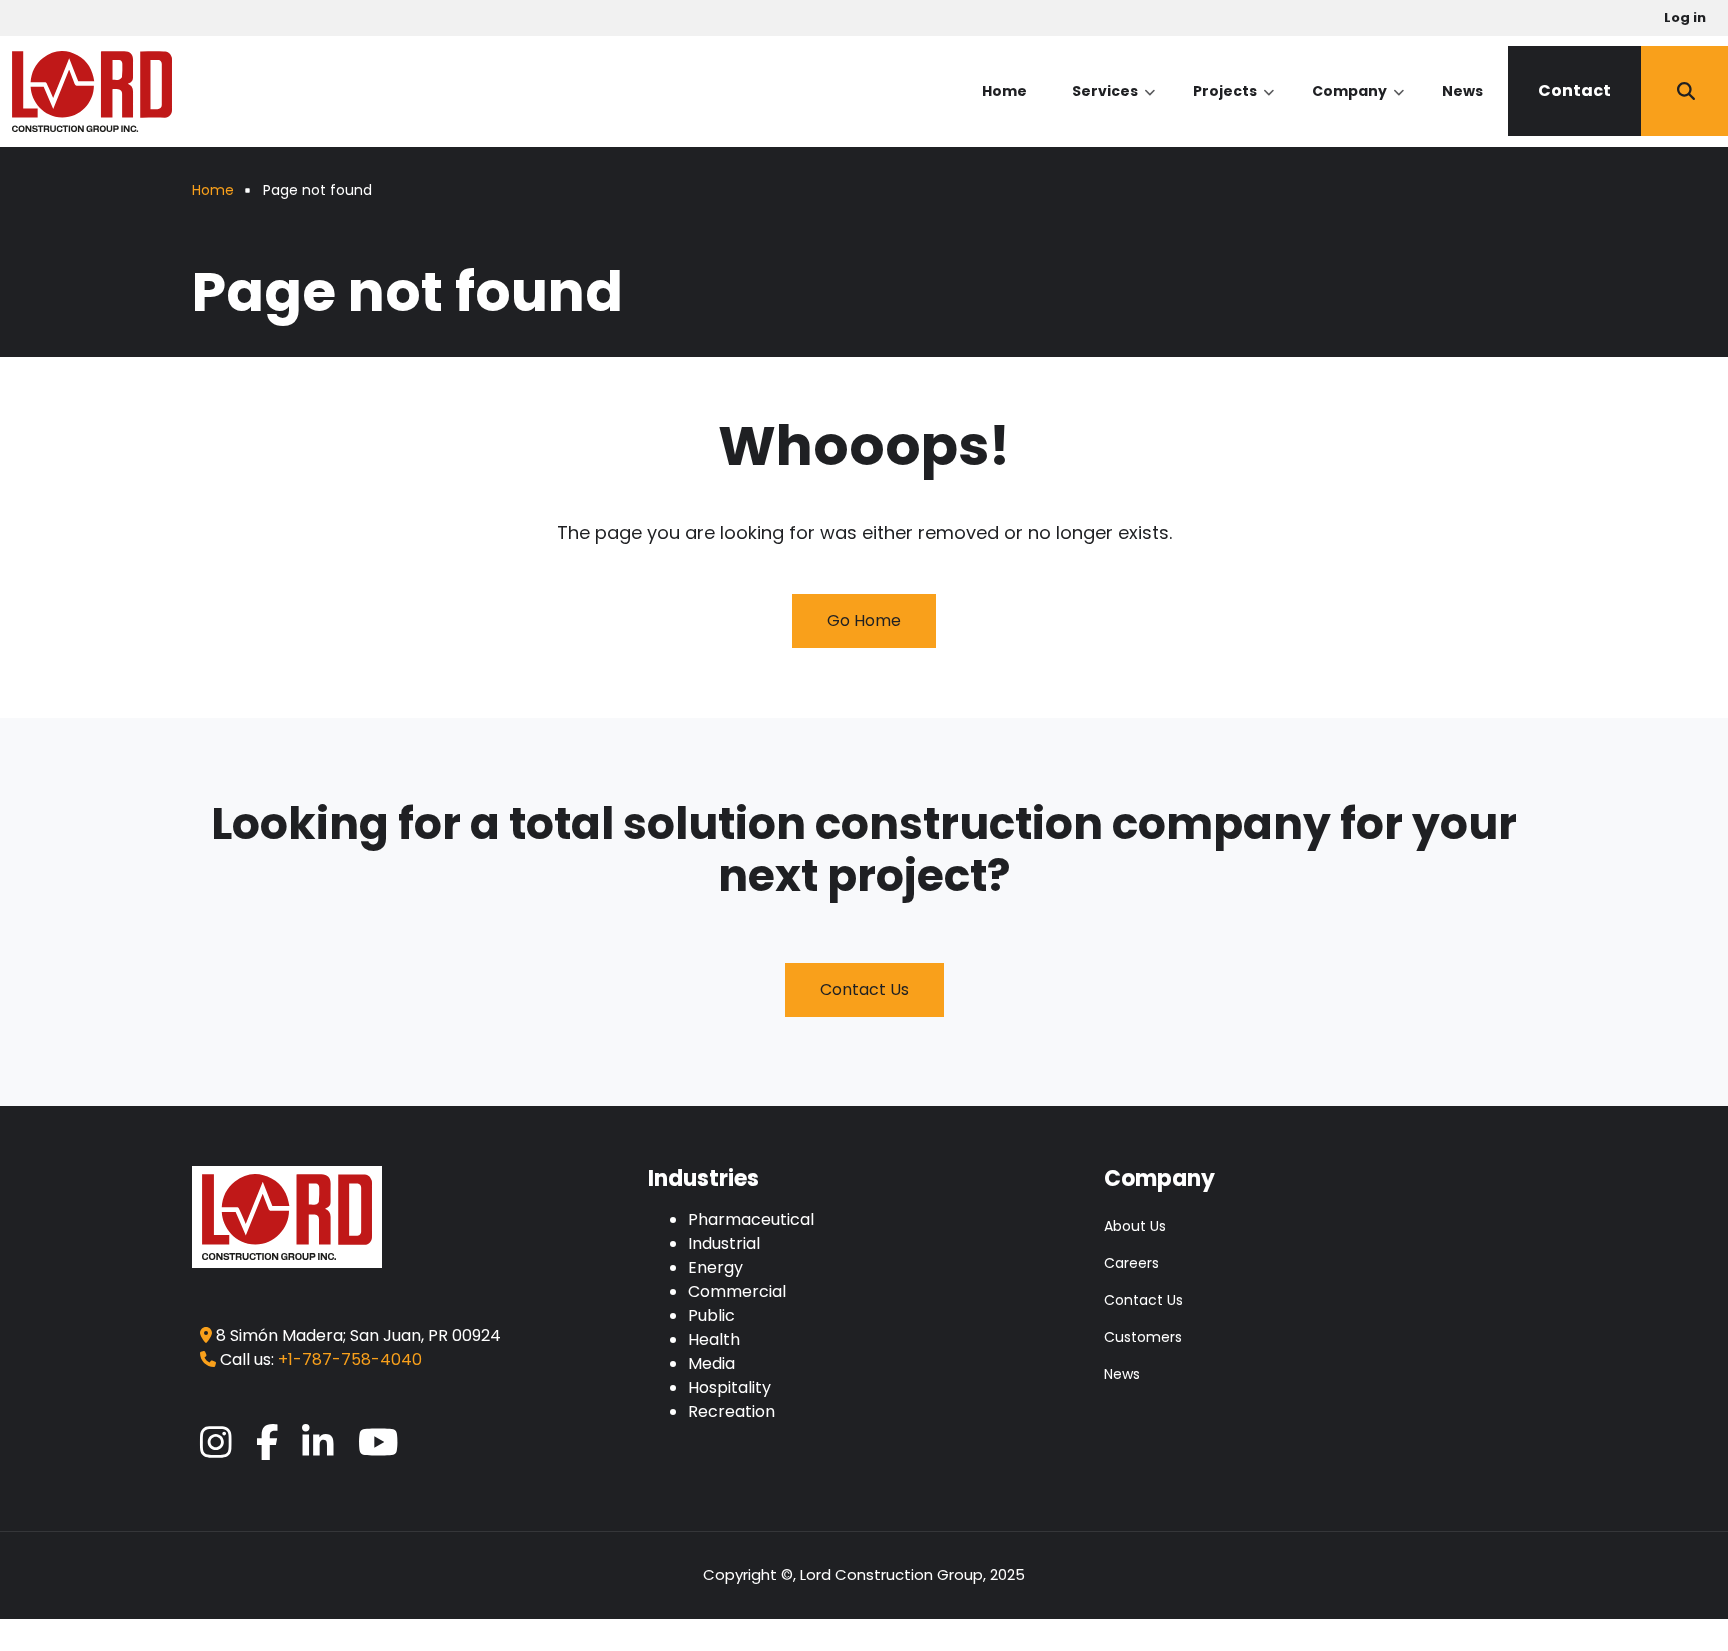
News (1122, 1374)
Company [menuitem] (1358, 108)
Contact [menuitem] (1574, 90)
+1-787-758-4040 (350, 1359)
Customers (1143, 1337)
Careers (1131, 1263)
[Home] (92, 89)
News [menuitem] (1462, 91)
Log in (1685, 17)
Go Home (864, 620)
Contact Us (864, 989)
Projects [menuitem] (1233, 108)
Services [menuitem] (1113, 108)
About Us (1135, 1226)
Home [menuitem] (1004, 91)
